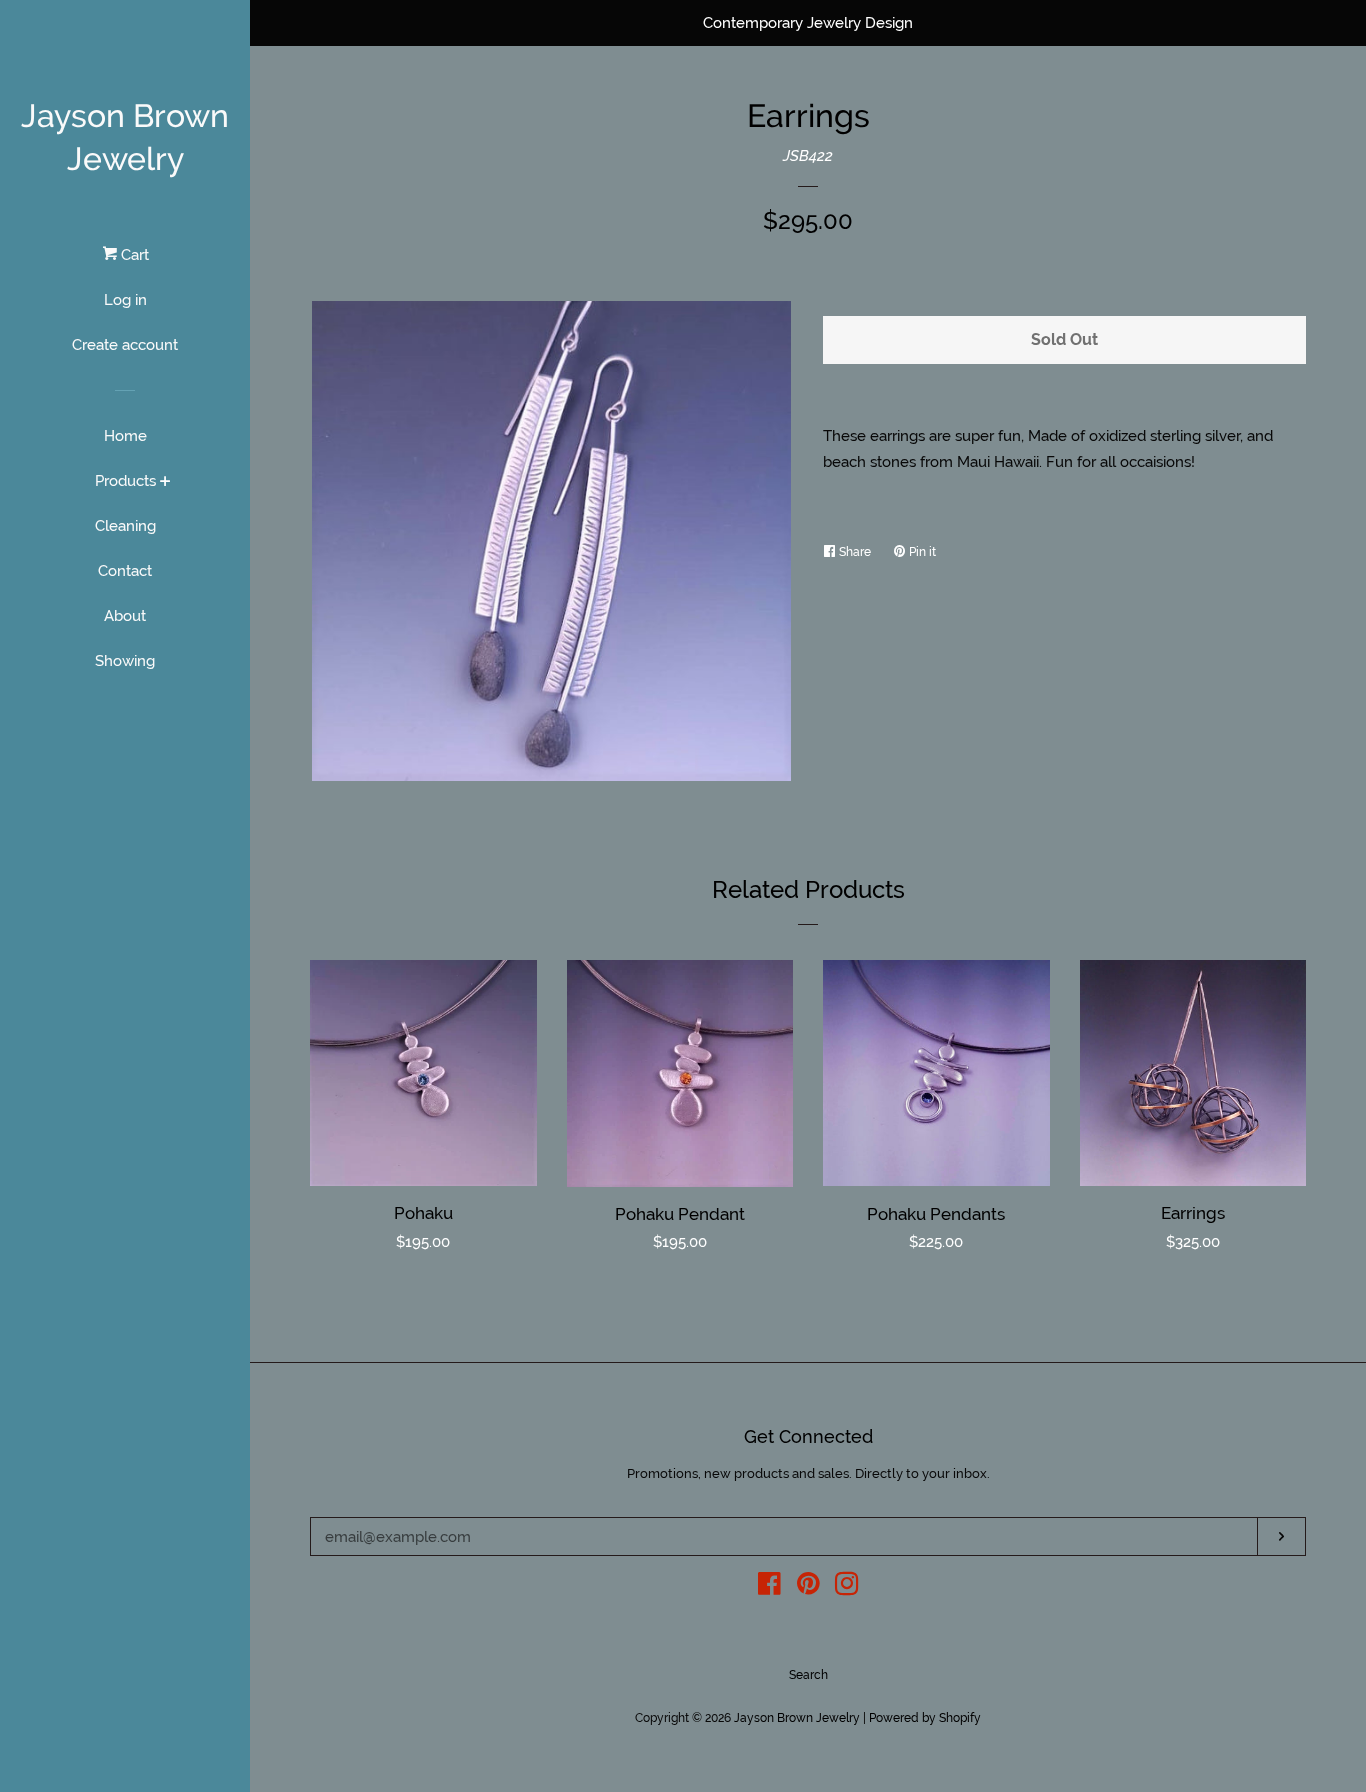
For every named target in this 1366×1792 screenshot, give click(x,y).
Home (125, 436)
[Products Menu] (165, 483)
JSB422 (808, 156)
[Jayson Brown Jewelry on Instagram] (847, 1588)
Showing (125, 661)
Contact (125, 571)
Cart (133, 255)
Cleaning (125, 526)
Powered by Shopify (925, 1718)
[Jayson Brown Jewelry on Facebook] (769, 1588)
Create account (125, 345)
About (125, 616)
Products (125, 481)
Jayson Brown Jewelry (125, 137)
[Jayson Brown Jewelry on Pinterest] (808, 1588)
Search (808, 1675)
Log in (125, 300)
